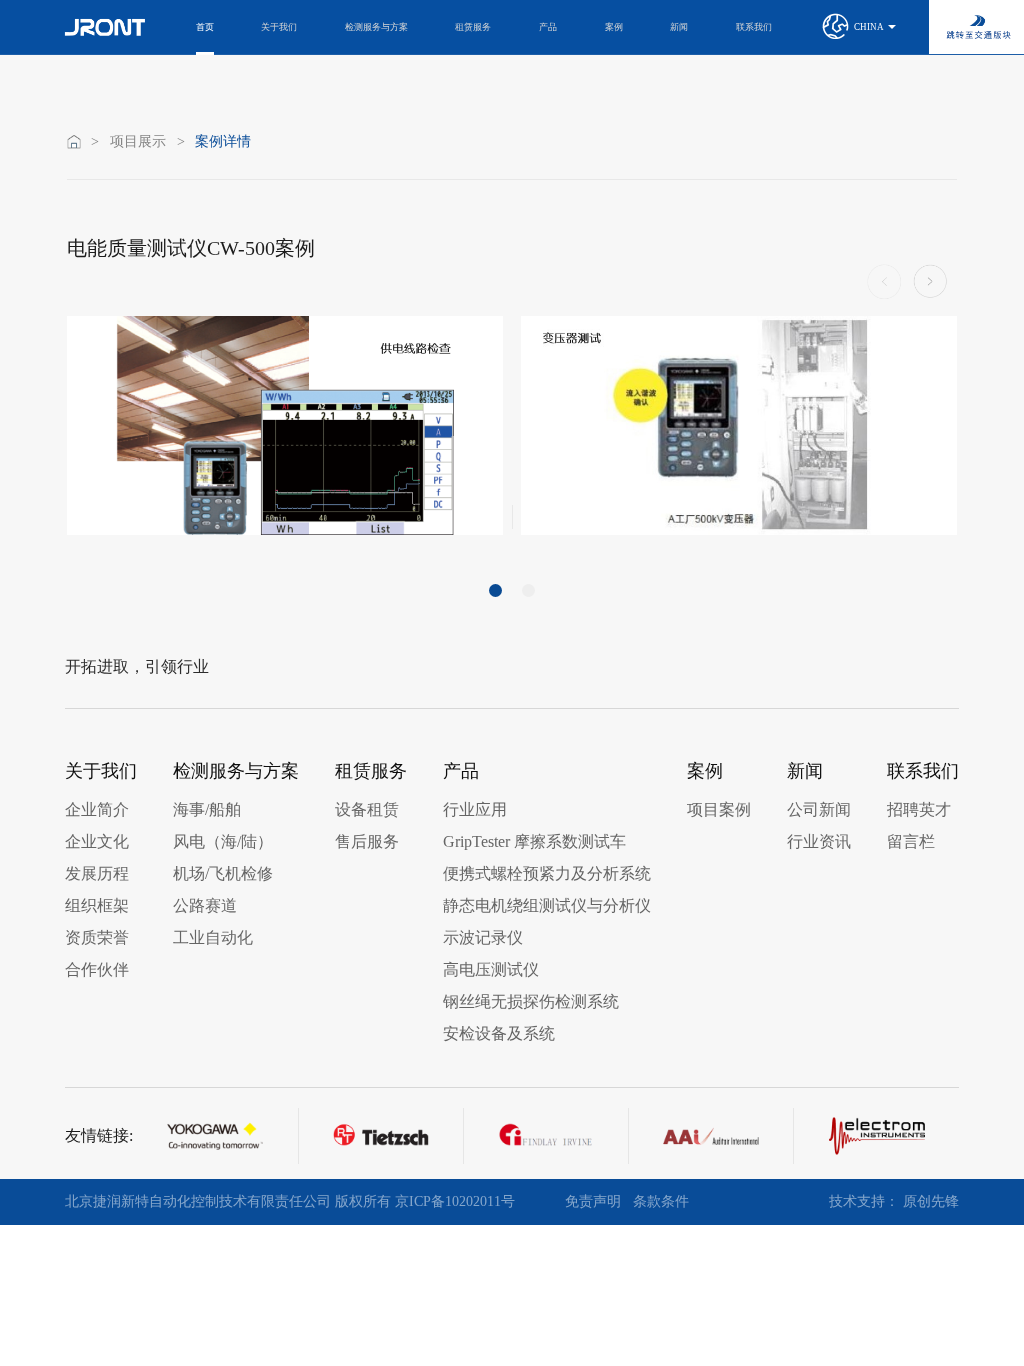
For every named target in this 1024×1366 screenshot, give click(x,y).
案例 (614, 27)
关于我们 (279, 27)
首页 (205, 27)
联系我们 (754, 27)
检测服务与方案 (376, 27)
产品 (548, 27)
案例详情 (223, 142)
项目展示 (138, 142)
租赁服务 (473, 27)
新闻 (679, 27)
